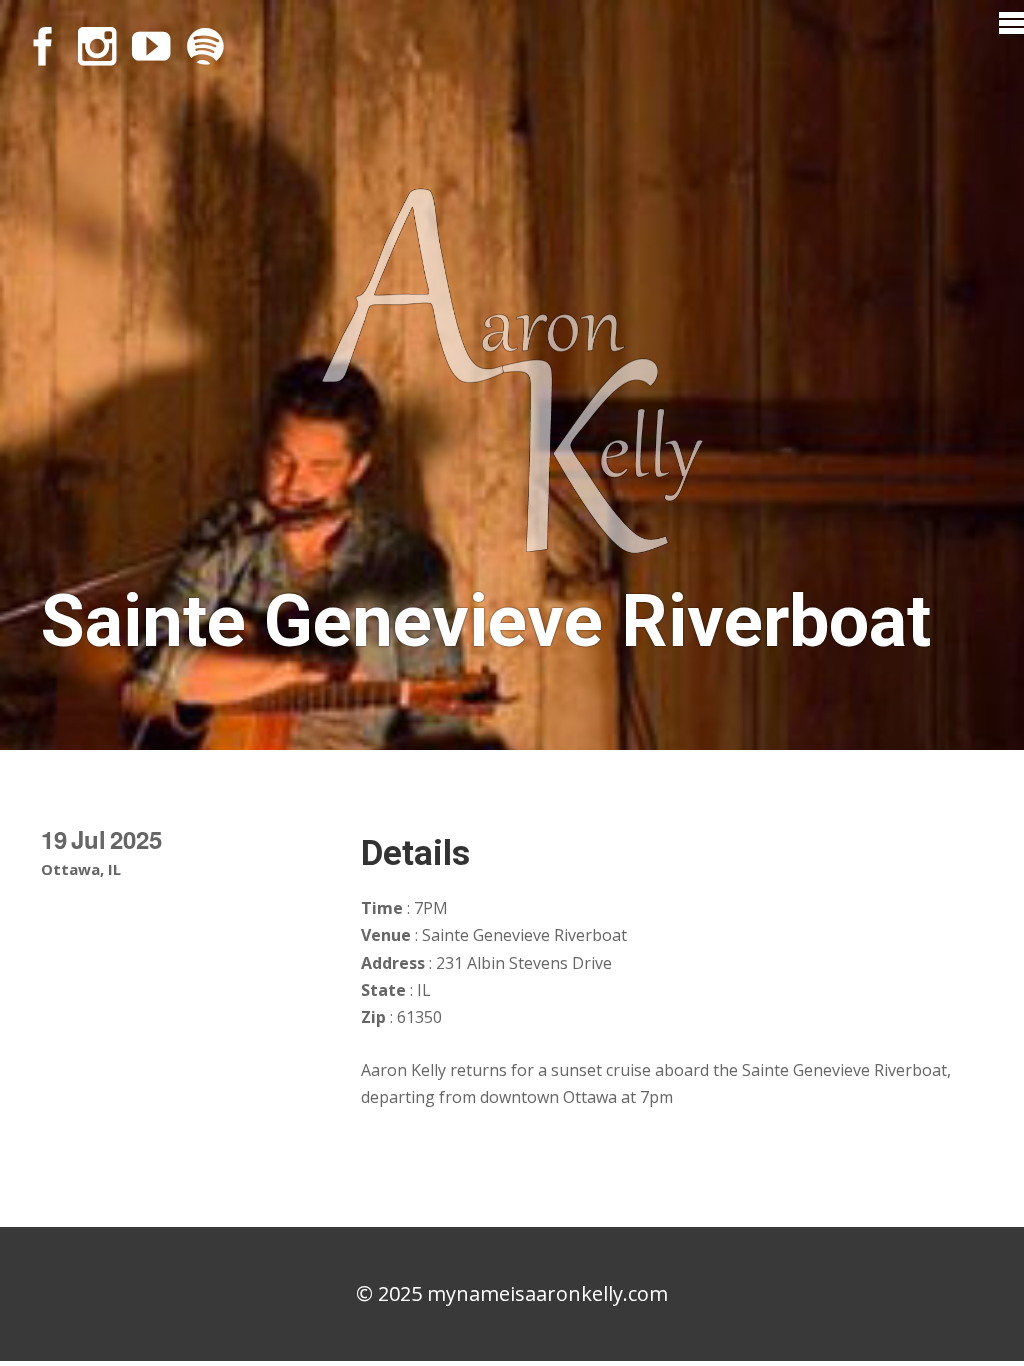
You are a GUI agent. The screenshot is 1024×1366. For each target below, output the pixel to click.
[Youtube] (151, 46)
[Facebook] (43, 46)
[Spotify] (205, 46)
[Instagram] (97, 46)
